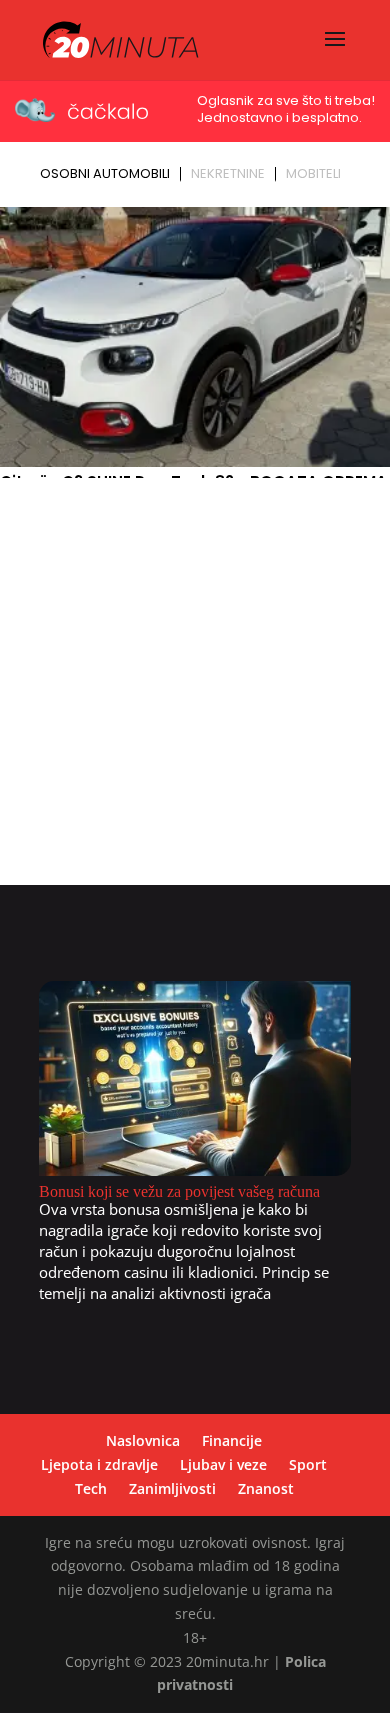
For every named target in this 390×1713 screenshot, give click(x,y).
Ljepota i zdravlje (99, 1464)
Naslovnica (143, 1440)
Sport (308, 1464)
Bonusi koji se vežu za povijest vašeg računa (179, 1191)
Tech (91, 1488)
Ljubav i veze (223, 1464)
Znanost (266, 1488)
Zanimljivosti (172, 1488)
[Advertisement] (195, 690)
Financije (232, 1440)
